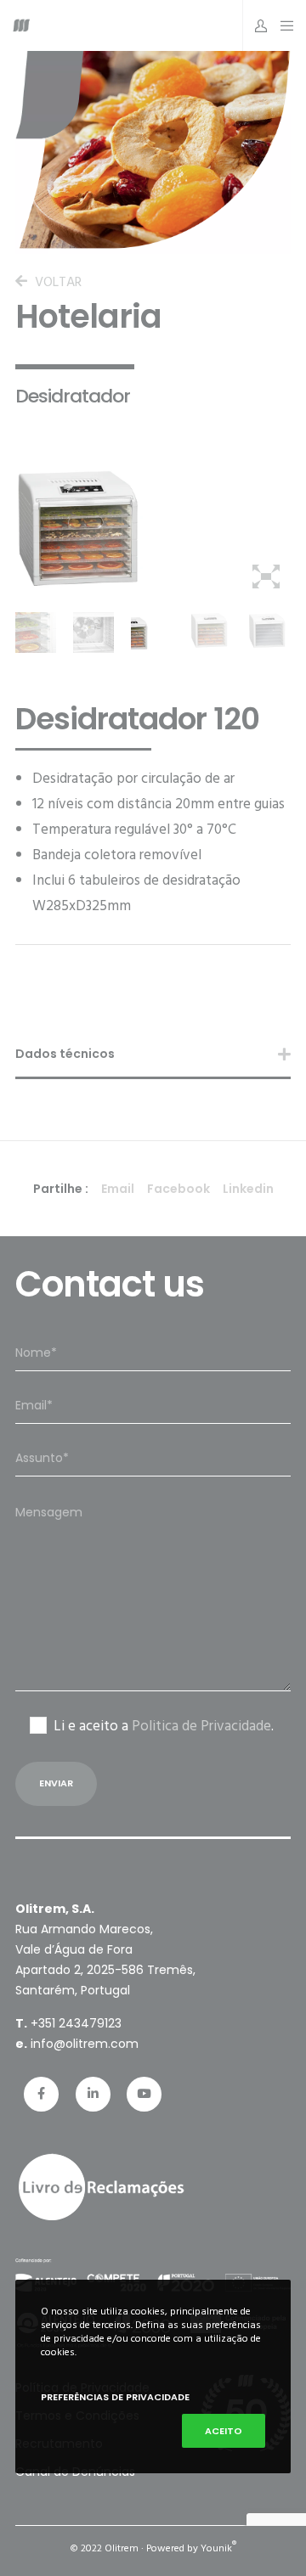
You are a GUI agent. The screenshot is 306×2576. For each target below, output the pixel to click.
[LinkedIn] (93, 2094)
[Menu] (283, 25)
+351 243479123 (76, 2023)
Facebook (178, 1189)
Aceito (224, 2431)
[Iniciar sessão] (256, 25)
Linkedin (248, 1189)
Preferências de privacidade (115, 2397)
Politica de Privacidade (201, 1726)
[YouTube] (144, 2094)
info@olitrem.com (85, 2044)
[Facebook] (41, 2094)
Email (118, 1189)
